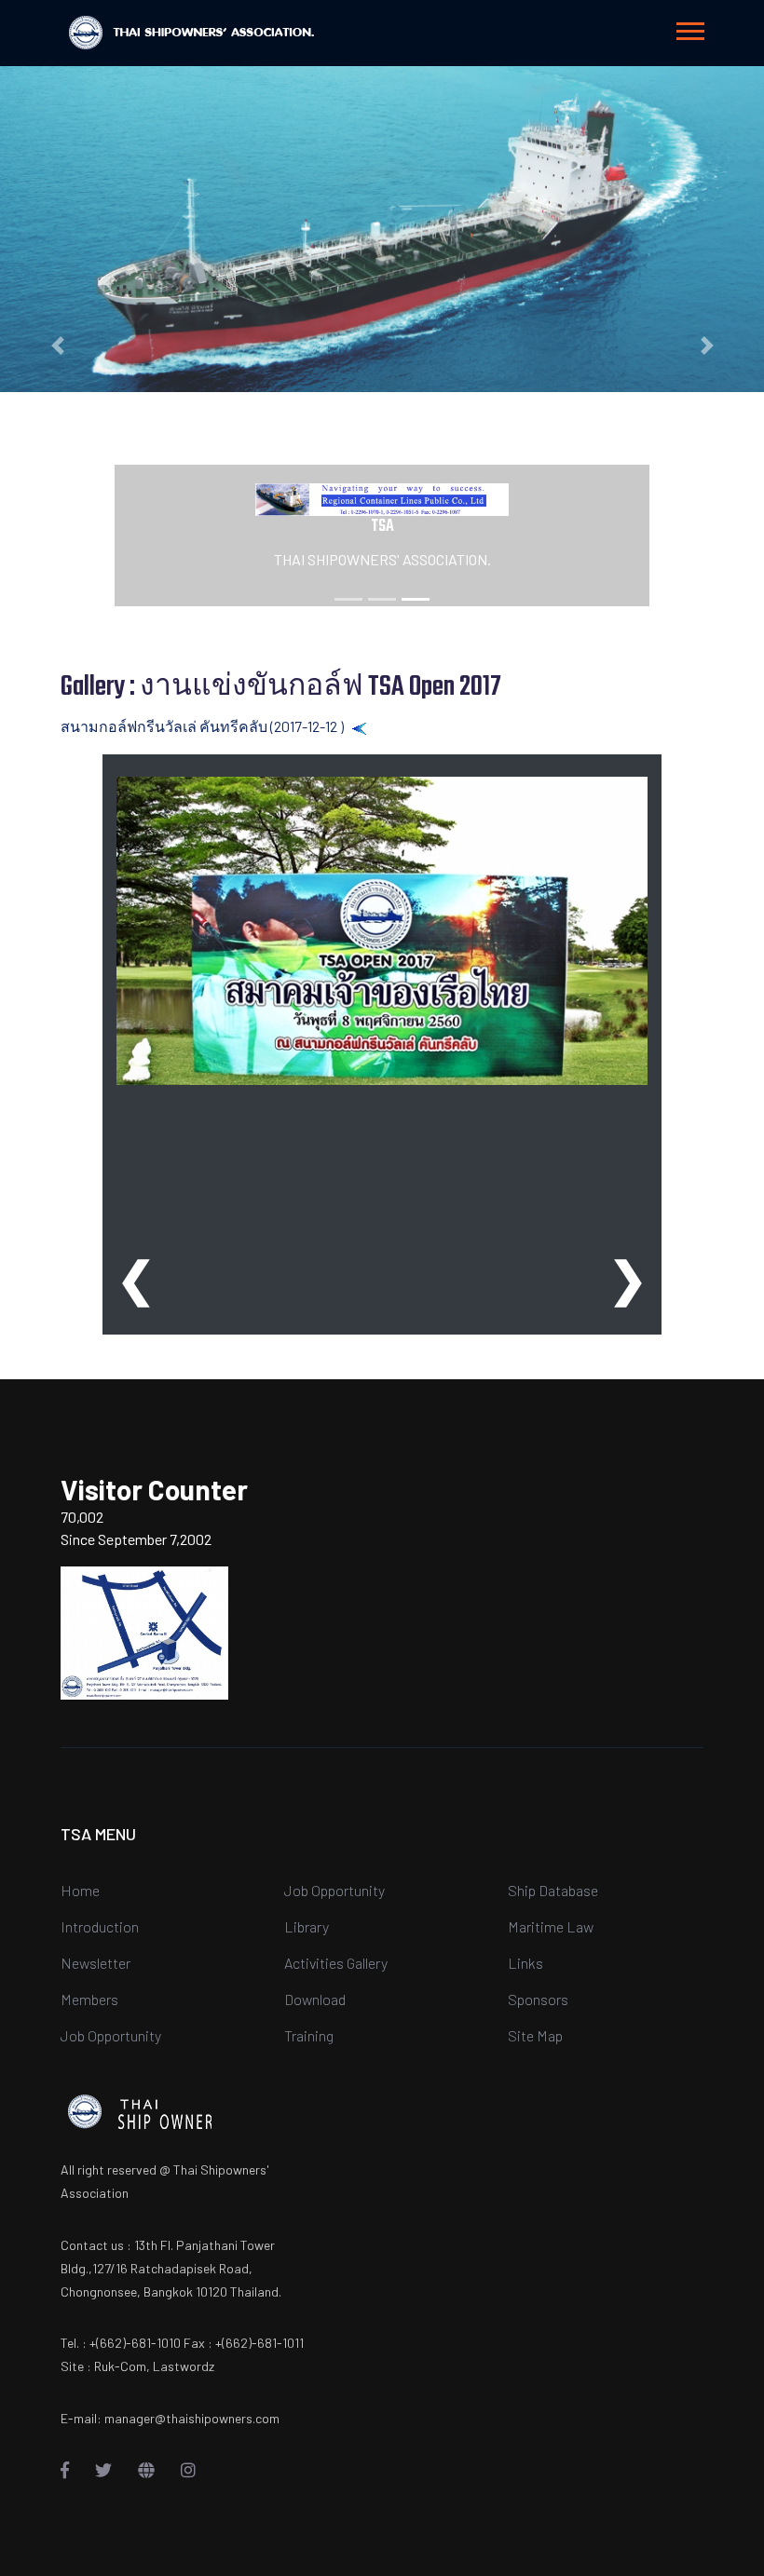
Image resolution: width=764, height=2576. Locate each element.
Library (307, 1926)
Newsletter (95, 1963)
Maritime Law (551, 1926)
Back (383, 726)
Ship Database (553, 1890)
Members (89, 1999)
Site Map (535, 2035)
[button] (689, 27)
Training (309, 2035)
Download (315, 1999)
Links (525, 1963)
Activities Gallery (336, 1963)
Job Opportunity (111, 2035)
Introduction (100, 1926)
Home (80, 1890)
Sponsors (538, 1999)
